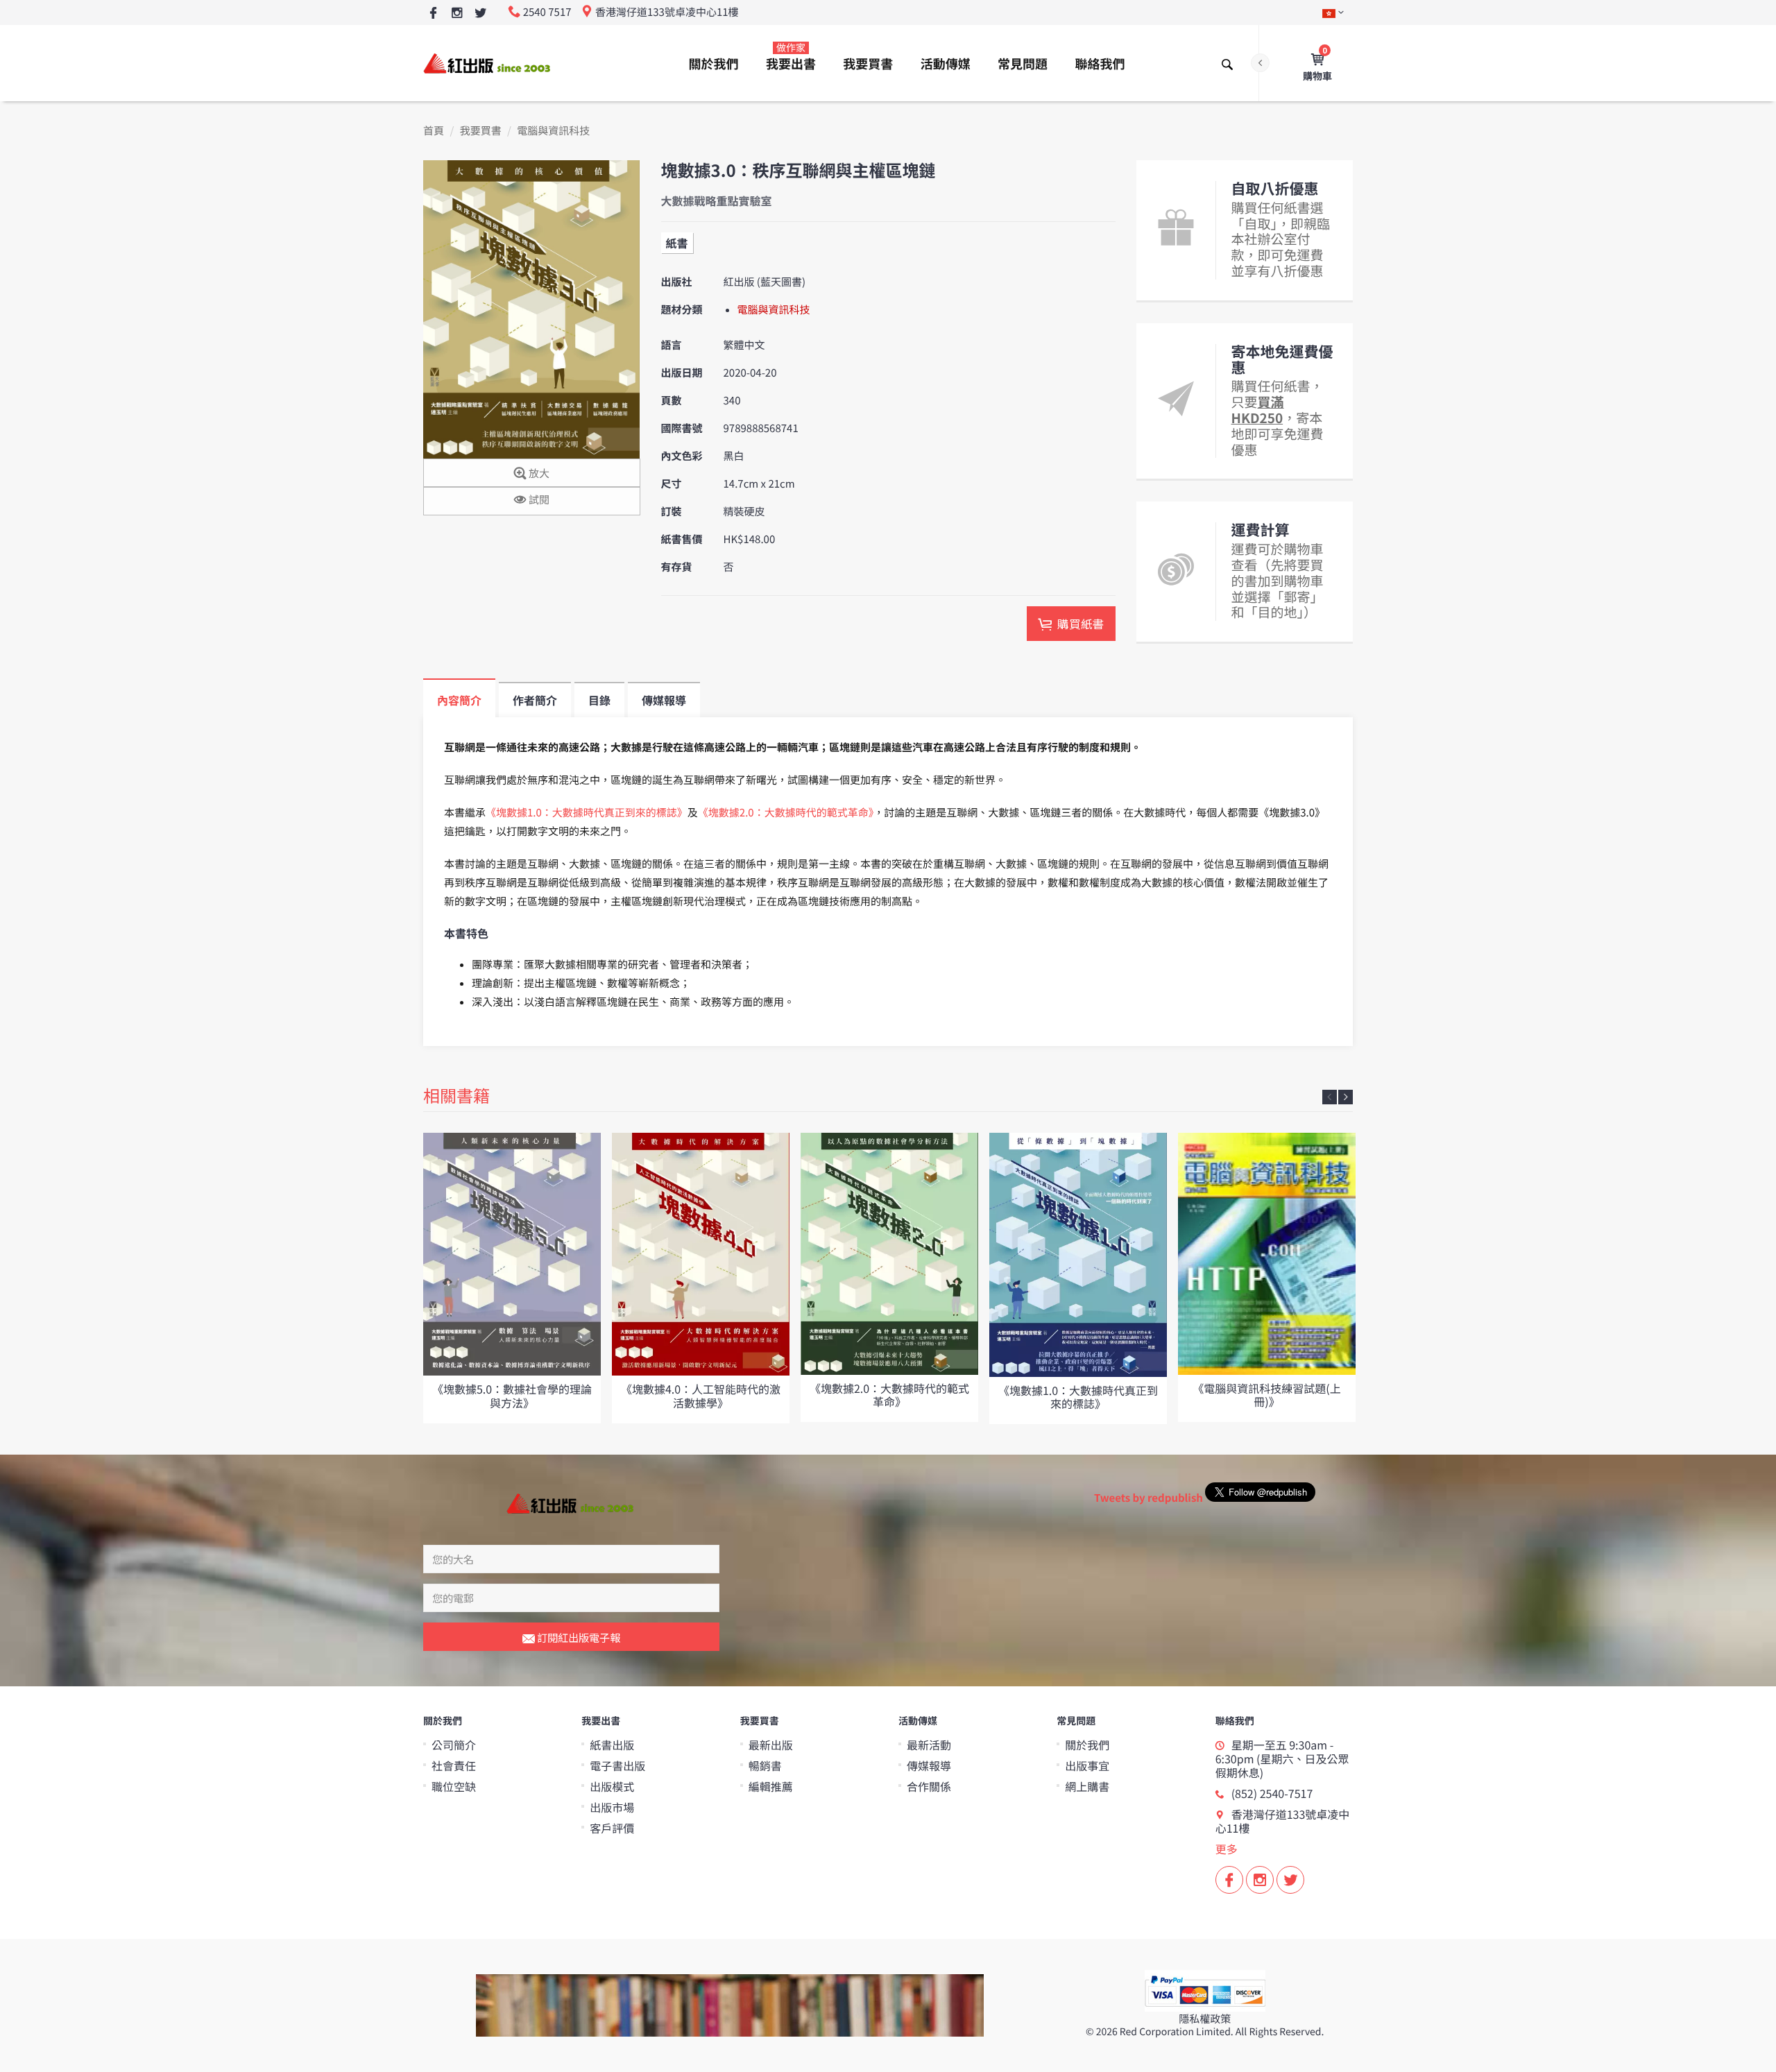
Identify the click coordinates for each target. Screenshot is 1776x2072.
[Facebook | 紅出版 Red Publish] (433, 14)
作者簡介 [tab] (535, 700)
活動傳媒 (946, 64)
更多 (1227, 1849)
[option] (512, 1278)
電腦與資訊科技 (553, 131)
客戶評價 (612, 1828)
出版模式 (612, 1786)
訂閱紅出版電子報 (578, 1637)
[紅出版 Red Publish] (488, 63)
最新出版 (771, 1745)
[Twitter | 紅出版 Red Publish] (480, 14)
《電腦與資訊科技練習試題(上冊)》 (1266, 1395)
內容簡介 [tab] (459, 700)
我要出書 (791, 57)
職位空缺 (454, 1786)
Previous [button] (1330, 1097)
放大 (538, 473)
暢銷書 (765, 1765)
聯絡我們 (1100, 64)
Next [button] (1346, 1097)
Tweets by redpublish (1149, 1498)
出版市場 (612, 1807)
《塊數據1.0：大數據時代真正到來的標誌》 (587, 813)
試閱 (538, 500)
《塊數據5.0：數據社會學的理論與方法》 (512, 1395)
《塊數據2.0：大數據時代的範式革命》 (786, 813)
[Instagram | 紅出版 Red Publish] (457, 14)
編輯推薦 (771, 1786)
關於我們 (714, 64)
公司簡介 (454, 1745)
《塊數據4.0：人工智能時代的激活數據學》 (701, 1395)
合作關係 (929, 1786)
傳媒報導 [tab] (664, 700)
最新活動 (929, 1745)
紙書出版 (612, 1745)
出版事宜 (1087, 1765)
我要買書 (868, 64)
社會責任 (454, 1765)
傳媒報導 (929, 1765)
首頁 (434, 131)
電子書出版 (617, 1765)
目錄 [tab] (599, 700)
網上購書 (1087, 1786)
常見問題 (1023, 64)
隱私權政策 (1205, 2019)
